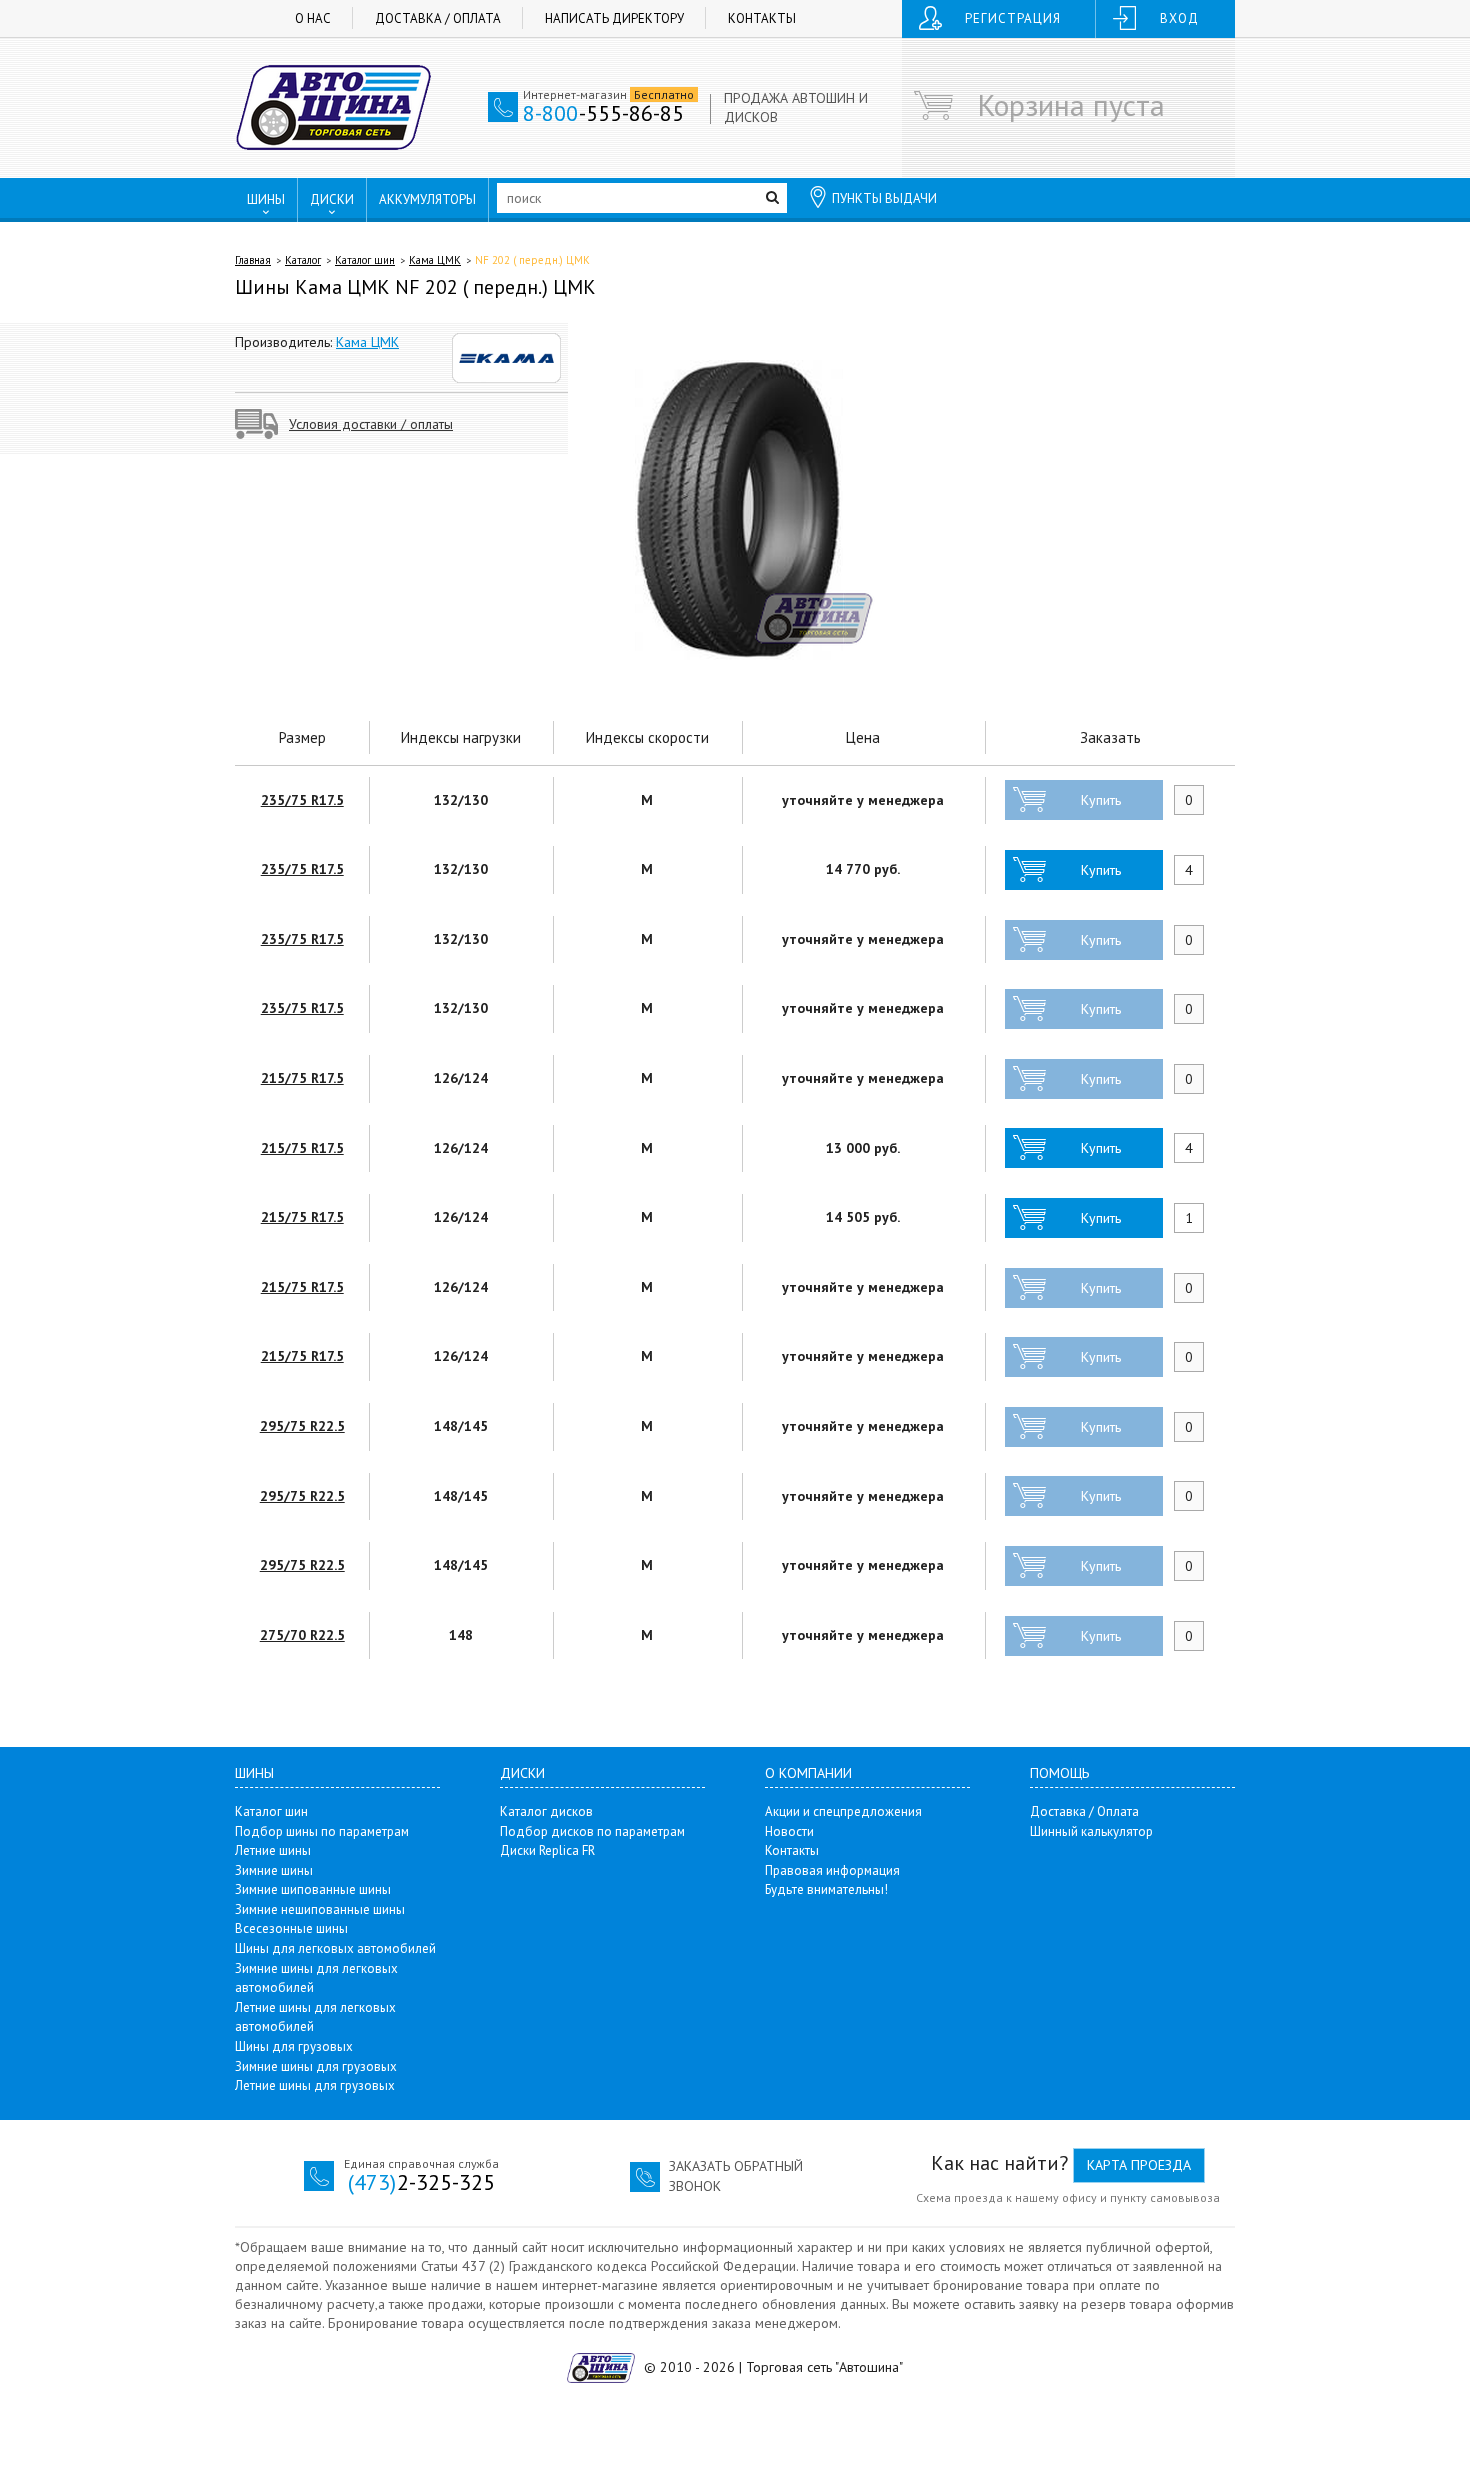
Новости (789, 1831)
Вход (1179, 18)
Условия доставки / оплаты (371, 424)
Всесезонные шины (291, 1928)
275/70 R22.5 (302, 1635)
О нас (313, 18)
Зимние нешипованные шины (320, 1909)
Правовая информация (832, 1870)
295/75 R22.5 (302, 1426)
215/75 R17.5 (302, 1078)
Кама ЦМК (435, 260)
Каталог (303, 260)
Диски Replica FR (547, 1850)
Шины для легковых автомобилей (335, 1948)
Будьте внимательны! (826, 1889)
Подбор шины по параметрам (322, 1831)
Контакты (762, 18)
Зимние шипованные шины (313, 1889)
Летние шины (273, 1850)
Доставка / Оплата (438, 18)
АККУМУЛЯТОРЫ (427, 199)
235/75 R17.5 (302, 800)
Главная (253, 260)
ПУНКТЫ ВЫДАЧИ (884, 198)
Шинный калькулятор (1091, 1831)
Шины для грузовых (294, 2046)
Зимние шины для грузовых (316, 2066)
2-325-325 (421, 2182)
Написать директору (614, 18)
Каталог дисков (546, 1811)
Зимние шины (274, 1870)
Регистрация (1013, 18)
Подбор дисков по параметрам (592, 1831)
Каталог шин (365, 260)
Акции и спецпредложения (843, 1811)
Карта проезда (1139, 2165)
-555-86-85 (603, 113)
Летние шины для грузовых (315, 2085)
